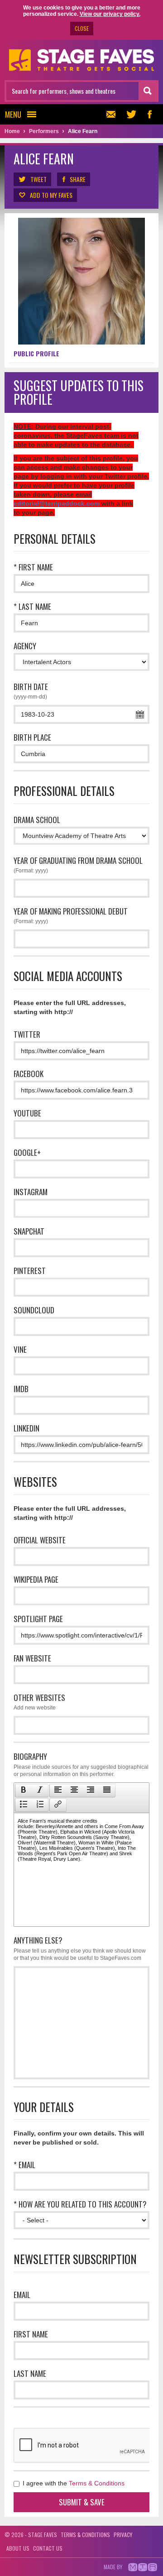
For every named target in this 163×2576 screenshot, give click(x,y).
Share (78, 179)
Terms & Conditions (97, 2483)
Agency (25, 646)
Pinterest (30, 1271)
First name (31, 2334)
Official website (40, 1540)
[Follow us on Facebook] (149, 114)
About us (18, 2548)
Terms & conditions (85, 2535)
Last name (30, 2373)
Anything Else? (80, 1948)
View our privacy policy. (110, 14)
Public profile (36, 353)
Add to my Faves (51, 195)
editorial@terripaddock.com (57, 503)
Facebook (29, 1074)
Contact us (48, 2548)
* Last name (32, 606)
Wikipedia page (36, 1579)
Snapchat (29, 1231)
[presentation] (24, 1791)
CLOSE (82, 28)
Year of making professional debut (71, 915)
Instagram (31, 1192)
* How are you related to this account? (80, 2204)
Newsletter (113, 114)
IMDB (21, 1389)
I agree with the (73, 2483)
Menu (13, 114)
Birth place (32, 737)
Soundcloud (34, 1310)
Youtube (27, 1113)
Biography (81, 1764)
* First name (33, 567)
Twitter (27, 1034)
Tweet (38, 179)
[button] (23, 1791)
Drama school (37, 820)
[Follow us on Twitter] (131, 114)
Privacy (123, 2535)
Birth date (31, 690)
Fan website (32, 1658)
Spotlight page (38, 1619)
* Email (24, 2165)
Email (22, 2295)
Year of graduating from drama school (78, 864)
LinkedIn (26, 1428)
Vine (20, 1349)
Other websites (39, 1701)
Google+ (27, 1152)
